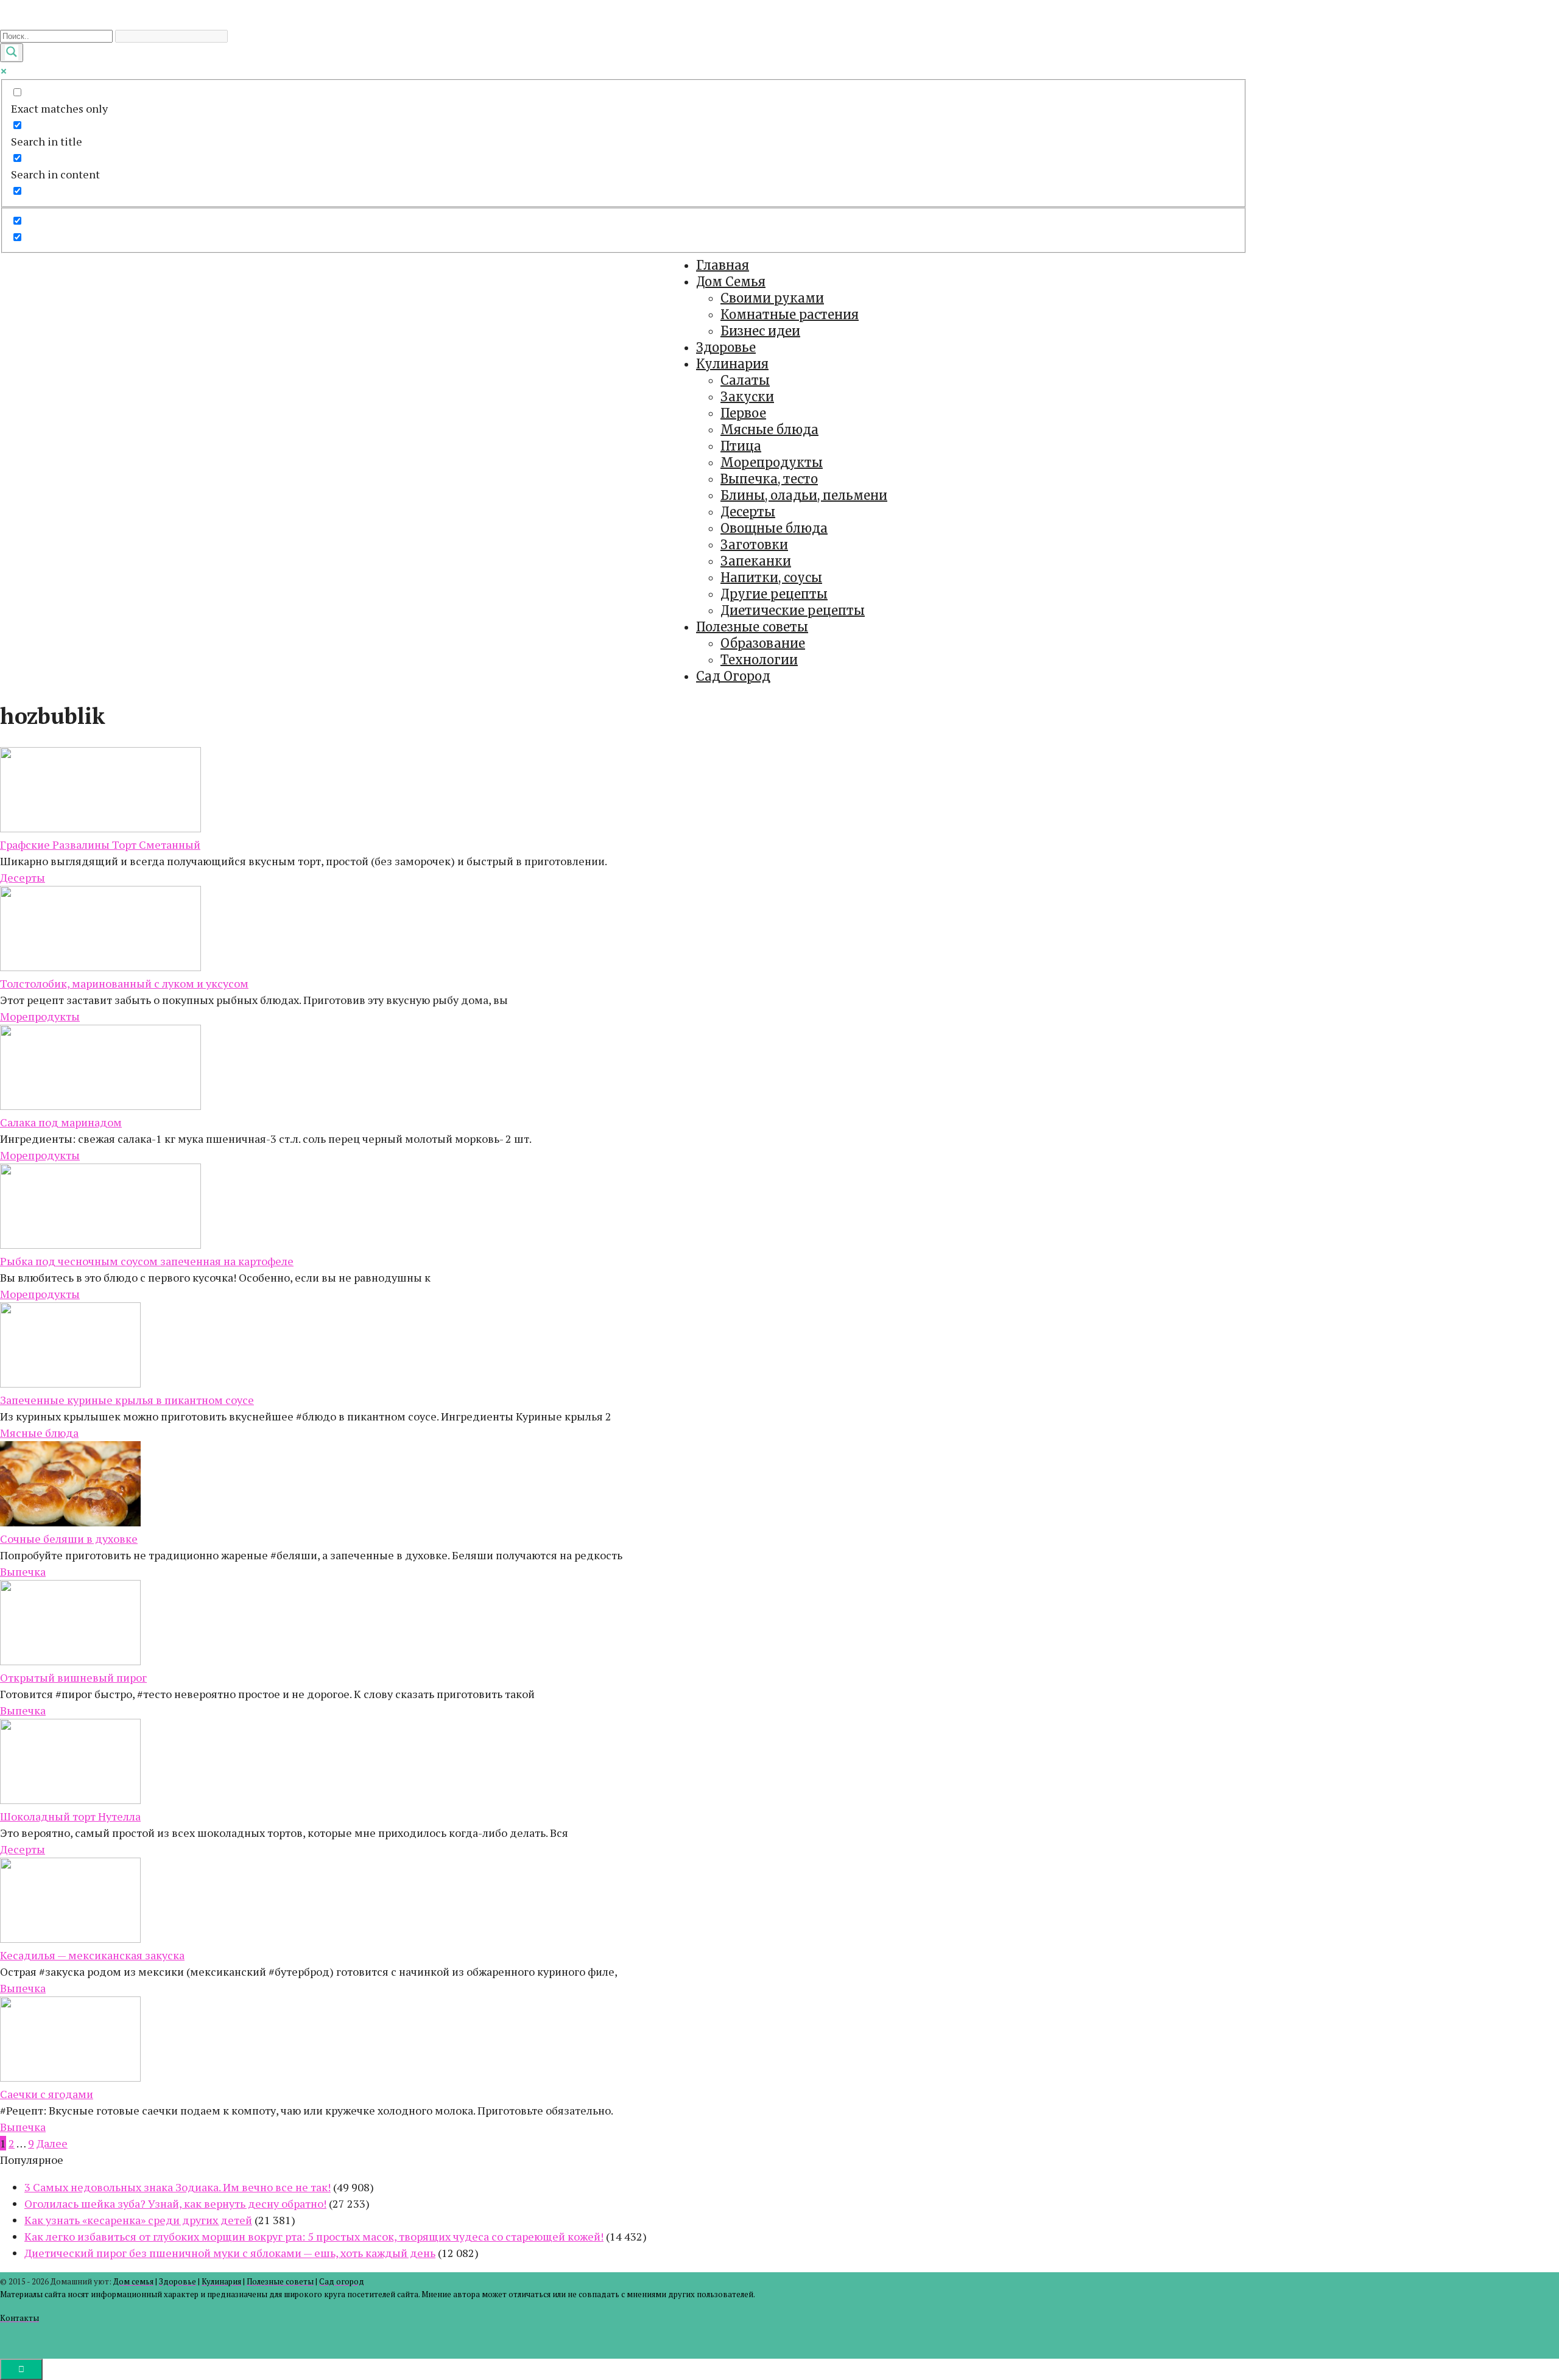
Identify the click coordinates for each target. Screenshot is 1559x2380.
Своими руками (772, 298)
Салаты (745, 380)
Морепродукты (772, 462)
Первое (743, 413)
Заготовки (754, 545)
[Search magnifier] (12, 53)
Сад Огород (733, 676)
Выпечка (23, 1571)
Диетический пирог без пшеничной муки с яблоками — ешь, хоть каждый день (230, 2253)
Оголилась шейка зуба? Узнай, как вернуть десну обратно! (175, 2203)
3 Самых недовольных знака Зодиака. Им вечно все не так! (178, 2187)
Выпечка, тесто (769, 479)
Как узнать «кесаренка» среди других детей (138, 2220)
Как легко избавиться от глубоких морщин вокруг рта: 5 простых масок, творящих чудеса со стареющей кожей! (314, 2236)
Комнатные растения (790, 314)
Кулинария (732, 364)
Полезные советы (752, 627)
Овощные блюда (774, 528)
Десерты (748, 512)
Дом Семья (731, 282)
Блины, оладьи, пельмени (804, 495)
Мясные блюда (769, 430)
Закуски (747, 397)
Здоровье (726, 347)
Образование (763, 643)
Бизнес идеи (760, 331)
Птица (741, 446)
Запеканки (756, 561)
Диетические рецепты (793, 610)
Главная (723, 265)
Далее (52, 2143)
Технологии (759, 660)
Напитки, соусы (771, 577)
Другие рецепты (774, 594)
